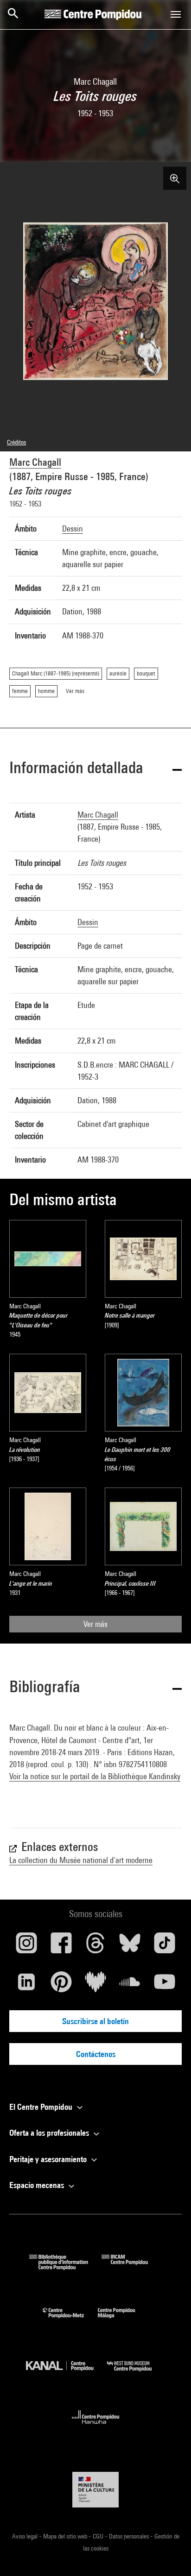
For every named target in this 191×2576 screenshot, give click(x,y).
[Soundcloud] (130, 1985)
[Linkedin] (26, 1985)
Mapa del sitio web (66, 2536)
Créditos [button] (16, 442)
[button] (95, 769)
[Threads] (95, 1946)
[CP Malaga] (123, 2320)
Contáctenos (96, 2054)
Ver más (95, 1624)
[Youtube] (165, 1985)
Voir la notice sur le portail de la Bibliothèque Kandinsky (95, 1776)
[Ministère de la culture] (95, 2490)
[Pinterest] (61, 1985)
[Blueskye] (130, 1946)
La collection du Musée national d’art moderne (81, 1860)
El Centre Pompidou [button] (42, 2107)
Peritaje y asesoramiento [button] (49, 2159)
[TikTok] (165, 1946)
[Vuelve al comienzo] (169, 2554)
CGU (99, 2536)
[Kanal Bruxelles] (67, 2373)
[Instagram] (26, 1946)
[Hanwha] (96, 2427)
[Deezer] (95, 1985)
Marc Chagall (35, 462)
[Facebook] (61, 1946)
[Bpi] (65, 2267)
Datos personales (130, 2536)
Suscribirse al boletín (95, 2021)
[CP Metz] (70, 2320)
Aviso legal (25, 2536)
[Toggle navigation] (176, 14)
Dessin (73, 528)
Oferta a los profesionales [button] (50, 2133)
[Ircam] (132, 2267)
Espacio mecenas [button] (38, 2185)
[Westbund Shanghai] (136, 2373)
